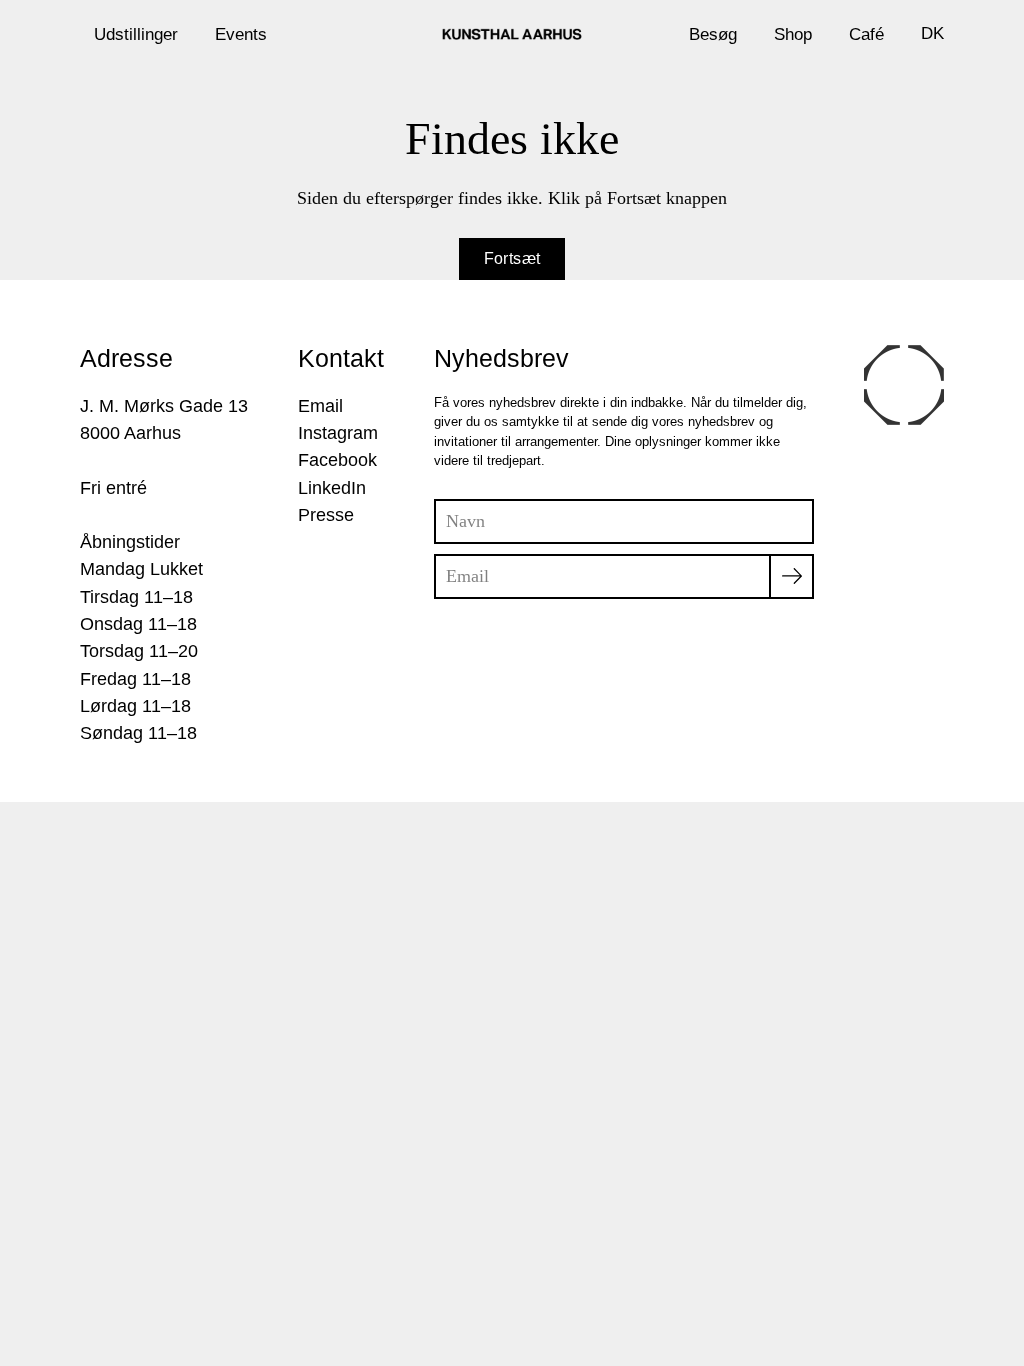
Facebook (337, 460)
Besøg (713, 34)
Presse (326, 515)
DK (932, 33)
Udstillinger (136, 34)
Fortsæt (512, 258)
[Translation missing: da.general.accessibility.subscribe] (791, 576)
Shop (793, 34)
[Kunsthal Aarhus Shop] (512, 34)
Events (241, 34)
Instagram (338, 433)
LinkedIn (332, 488)
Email (320, 406)
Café (866, 34)
